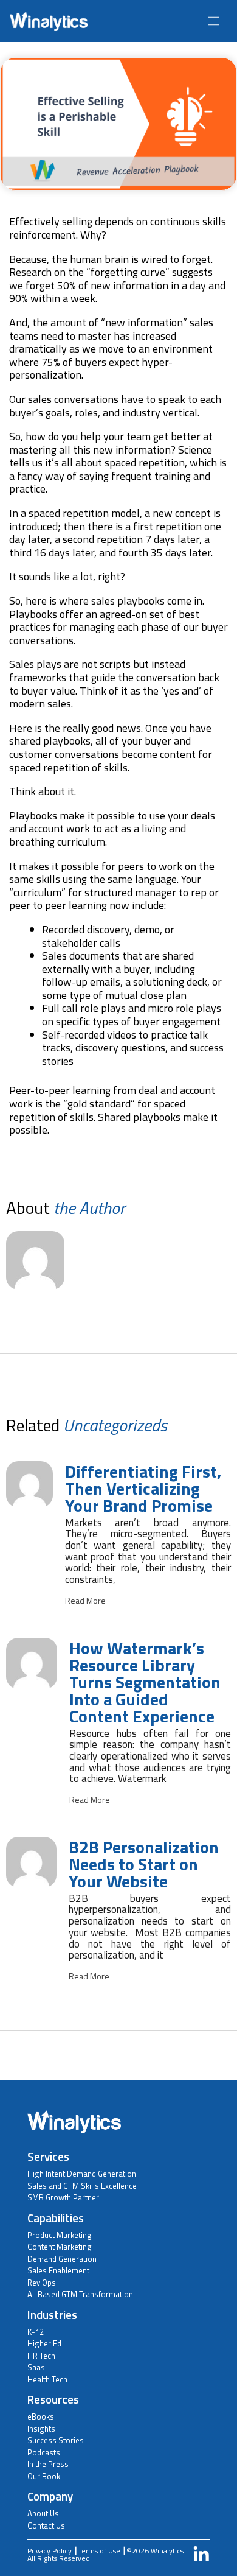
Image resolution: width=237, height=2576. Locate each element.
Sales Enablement (58, 2270)
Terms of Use (99, 2551)
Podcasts (44, 2452)
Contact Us (46, 2525)
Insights (41, 2429)
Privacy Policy (50, 2551)
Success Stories (56, 2440)
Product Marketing (60, 2235)
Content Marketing (60, 2247)
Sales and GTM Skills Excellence (82, 2186)
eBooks (41, 2416)
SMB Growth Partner (63, 2197)
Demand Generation (62, 2259)
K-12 (36, 2332)
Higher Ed (44, 2343)
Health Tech (47, 2379)
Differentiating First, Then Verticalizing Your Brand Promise (143, 1488)
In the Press (48, 2464)
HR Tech (41, 2356)
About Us (43, 2513)
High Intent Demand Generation (82, 2174)
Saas (36, 2367)
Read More (85, 1601)
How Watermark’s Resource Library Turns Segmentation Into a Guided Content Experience (145, 1682)
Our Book (44, 2476)
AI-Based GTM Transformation (80, 2294)
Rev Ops (42, 2283)
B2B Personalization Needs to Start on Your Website (144, 1864)
